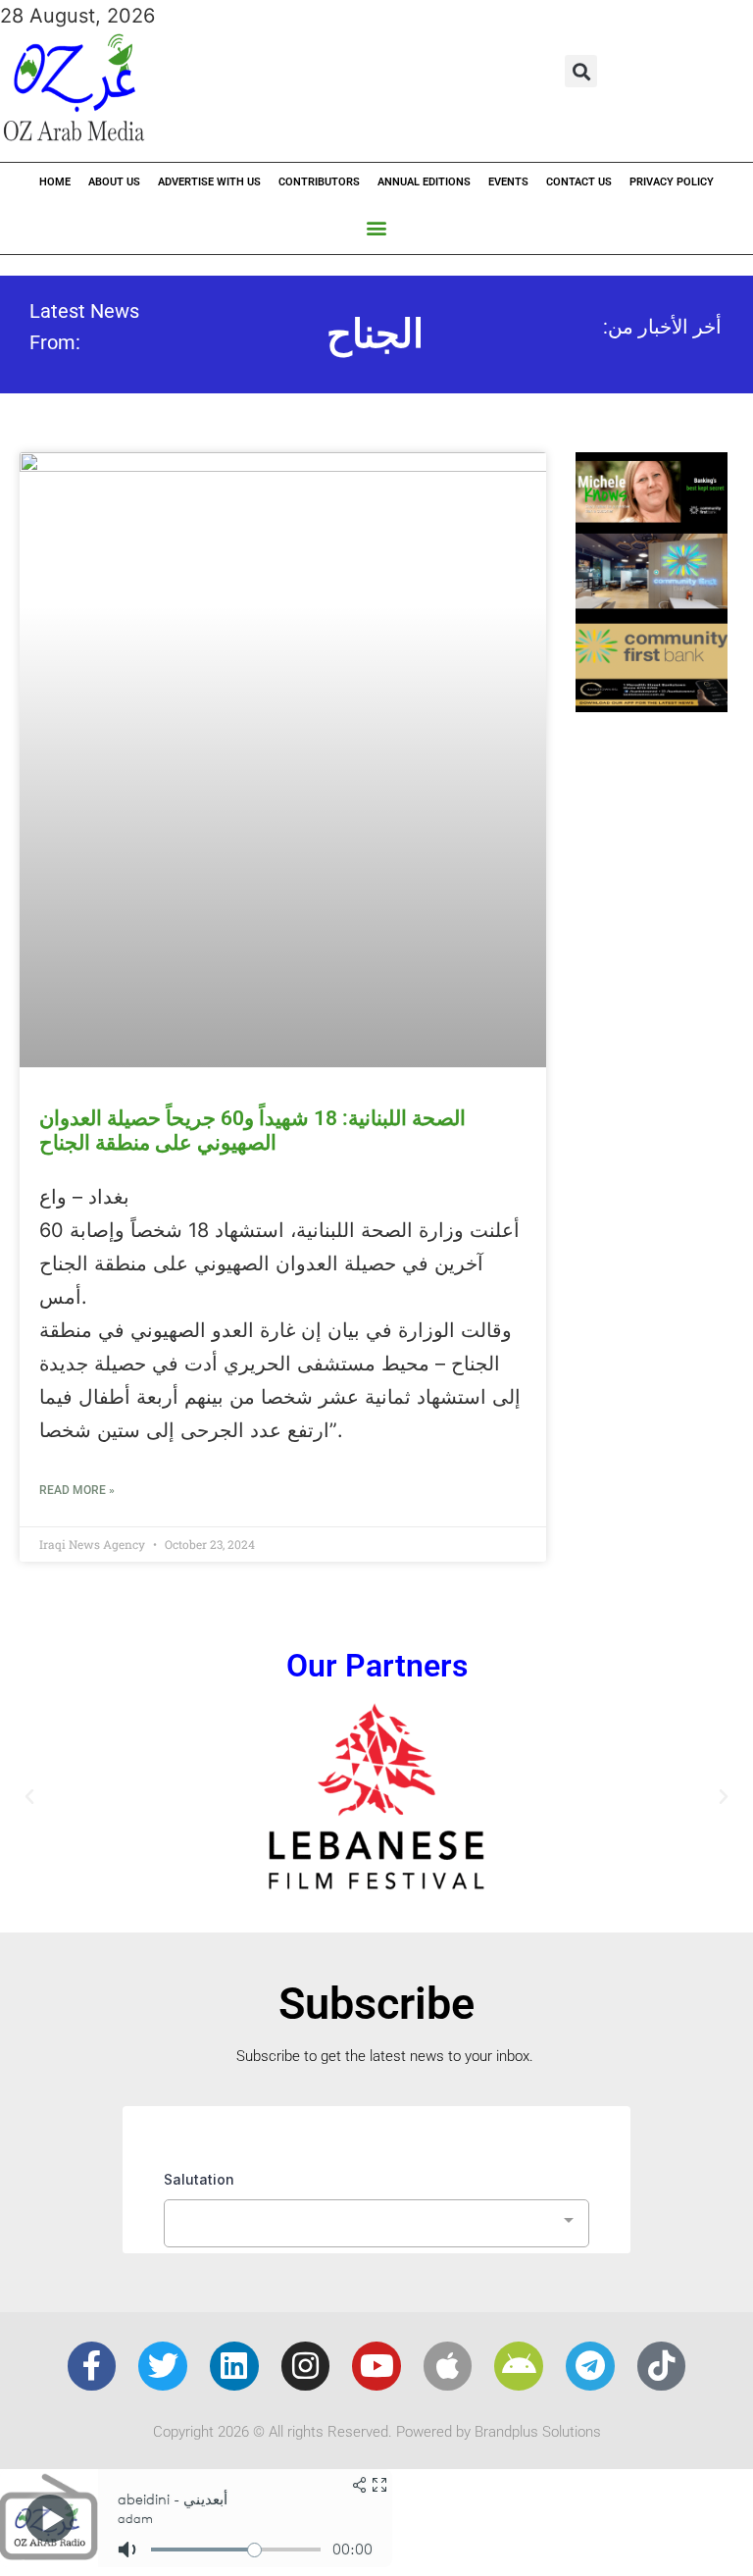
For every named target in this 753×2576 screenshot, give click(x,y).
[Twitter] (163, 2366)
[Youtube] (376, 2366)
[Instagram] (306, 2366)
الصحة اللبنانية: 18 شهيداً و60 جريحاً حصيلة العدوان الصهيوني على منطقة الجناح (252, 1131)
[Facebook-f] (92, 2366)
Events (508, 182)
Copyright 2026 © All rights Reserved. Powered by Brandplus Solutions (377, 2432)
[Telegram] (590, 2366)
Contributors (319, 182)
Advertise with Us (209, 182)
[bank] (652, 705)
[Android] (519, 2366)
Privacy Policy (672, 182)
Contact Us (579, 182)
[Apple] (448, 2366)
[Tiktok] (662, 2366)
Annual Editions (424, 182)
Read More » (77, 1490)
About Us (114, 182)
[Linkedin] (234, 2366)
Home (55, 182)
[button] (581, 71)
